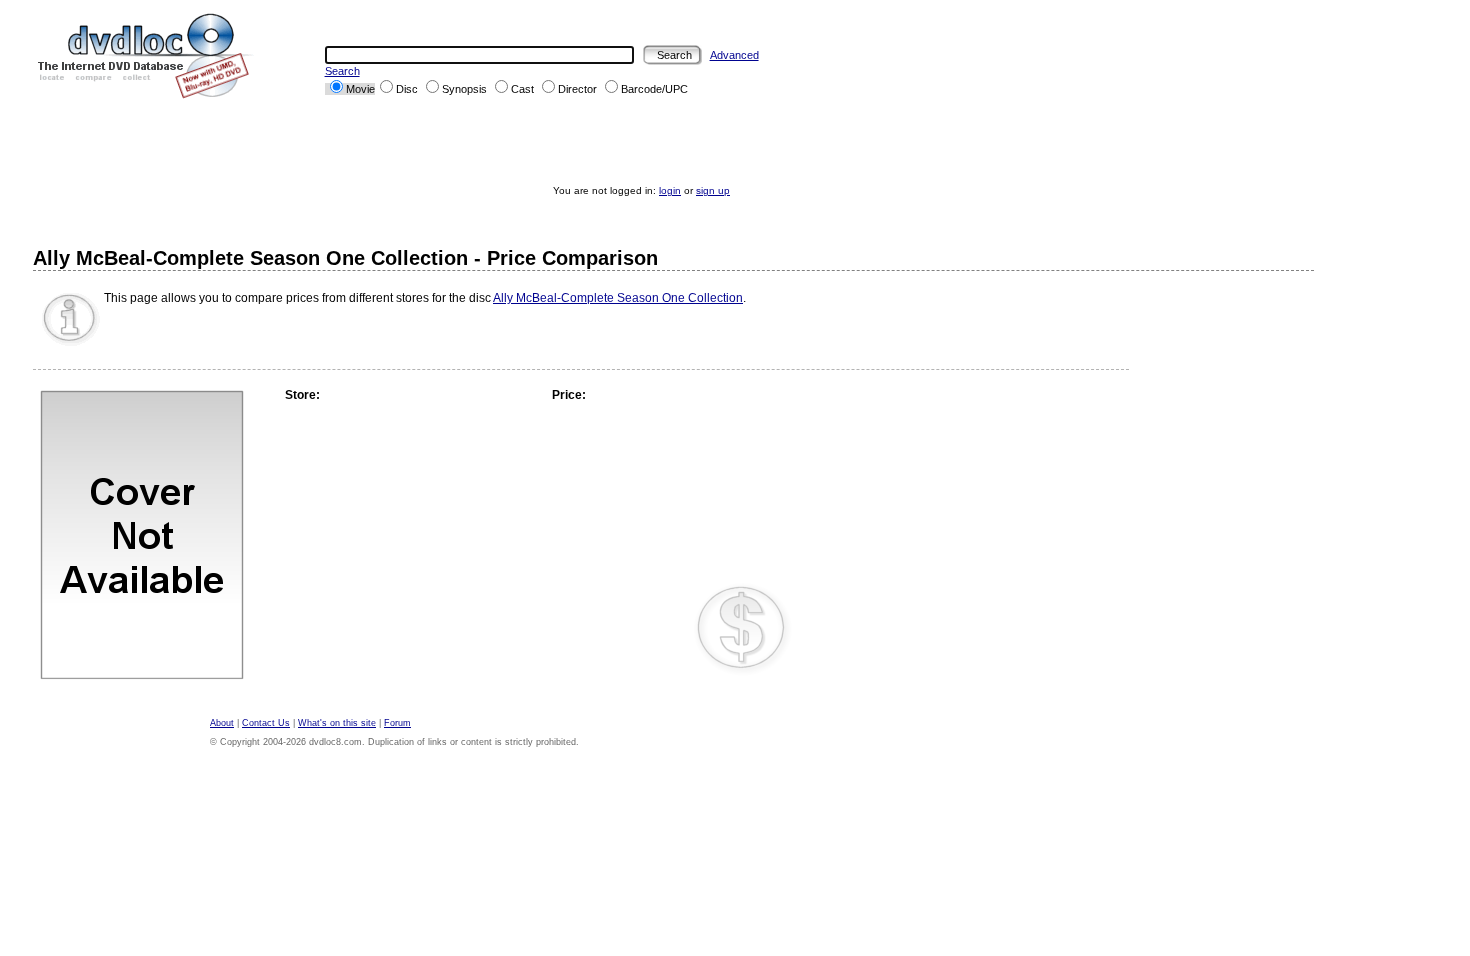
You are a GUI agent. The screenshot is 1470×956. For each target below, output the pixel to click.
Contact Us (266, 723)
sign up (713, 190)
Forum (397, 723)
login (670, 190)
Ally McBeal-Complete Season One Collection (618, 298)
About (222, 723)
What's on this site (337, 723)
